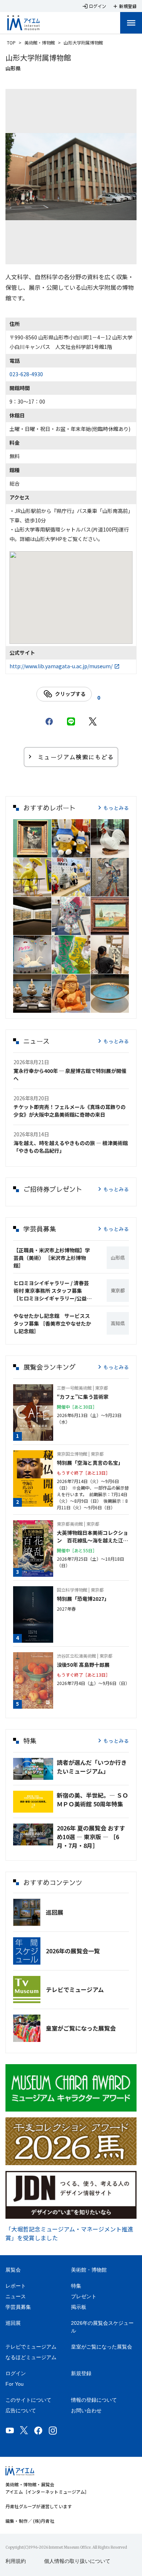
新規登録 (81, 2373)
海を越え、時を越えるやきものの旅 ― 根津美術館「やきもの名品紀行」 (71, 1147)
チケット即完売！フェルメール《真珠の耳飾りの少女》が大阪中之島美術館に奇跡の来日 (70, 1111)
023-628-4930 (26, 374)
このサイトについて (28, 2400)
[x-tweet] (93, 721)
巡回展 (55, 1912)
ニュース (16, 2296)
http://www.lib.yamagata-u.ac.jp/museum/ (61, 666)
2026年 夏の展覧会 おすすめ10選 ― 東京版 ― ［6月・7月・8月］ (91, 1837)
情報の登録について (94, 2400)
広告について (21, 2410)
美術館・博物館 (40, 42)
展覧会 (13, 2270)
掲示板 (79, 2307)
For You (15, 2384)
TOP (11, 42)
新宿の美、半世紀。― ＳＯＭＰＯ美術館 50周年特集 (92, 1799)
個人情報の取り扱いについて (77, 2561)
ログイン (16, 2373)
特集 (76, 2286)
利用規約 (16, 2561)
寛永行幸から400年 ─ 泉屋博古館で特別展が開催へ (70, 1075)
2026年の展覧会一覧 (73, 1951)
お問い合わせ (86, 2410)
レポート (16, 2286)
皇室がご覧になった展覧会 (81, 2028)
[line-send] (71, 721)
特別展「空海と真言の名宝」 (90, 1463)
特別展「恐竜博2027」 (83, 1599)
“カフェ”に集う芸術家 (83, 1397)
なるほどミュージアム (31, 2357)
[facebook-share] (49, 721)
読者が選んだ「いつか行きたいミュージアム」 (92, 1767)
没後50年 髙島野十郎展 (83, 1665)
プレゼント (84, 2296)
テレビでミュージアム (75, 1989)
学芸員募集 (18, 2307)
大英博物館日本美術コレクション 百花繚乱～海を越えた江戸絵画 (92, 1537)
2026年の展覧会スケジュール (102, 2327)
